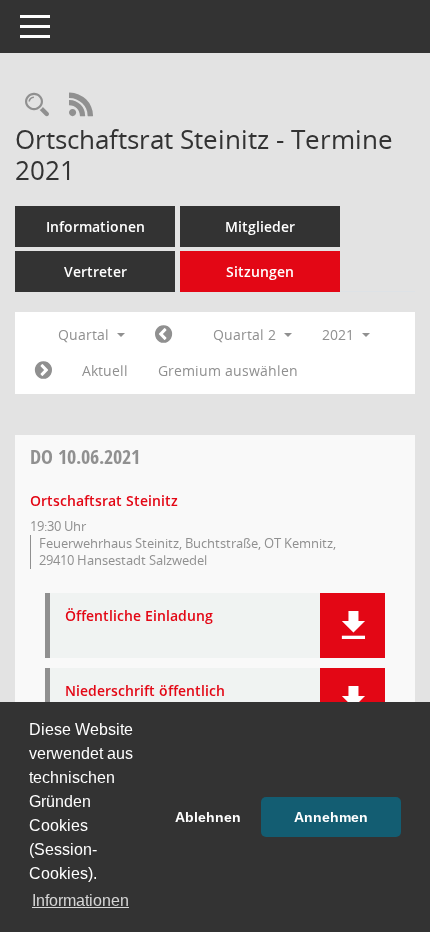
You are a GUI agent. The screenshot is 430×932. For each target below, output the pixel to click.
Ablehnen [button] (208, 817)
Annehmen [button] (331, 817)
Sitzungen (260, 271)
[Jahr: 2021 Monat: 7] (43, 371)
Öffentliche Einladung (139, 616)
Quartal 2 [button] (246, 334)
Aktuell (105, 370)
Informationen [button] (80, 900)
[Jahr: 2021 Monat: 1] (163, 335)
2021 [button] (340, 334)
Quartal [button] (85, 334)
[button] (352, 625)
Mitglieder (260, 226)
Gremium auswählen (228, 370)
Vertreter (95, 271)
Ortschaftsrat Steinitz (104, 500)
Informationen (95, 226)
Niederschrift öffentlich (145, 691)
